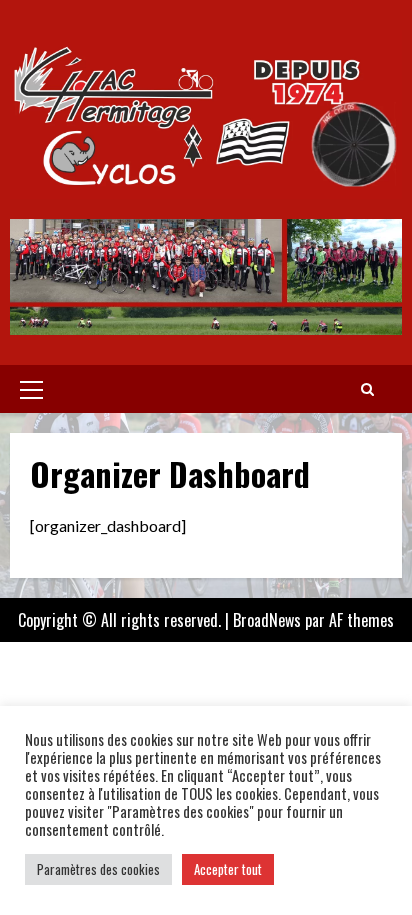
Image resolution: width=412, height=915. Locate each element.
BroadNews (267, 620)
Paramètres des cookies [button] (98, 869)
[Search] (367, 389)
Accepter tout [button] (228, 869)
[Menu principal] (31, 389)
